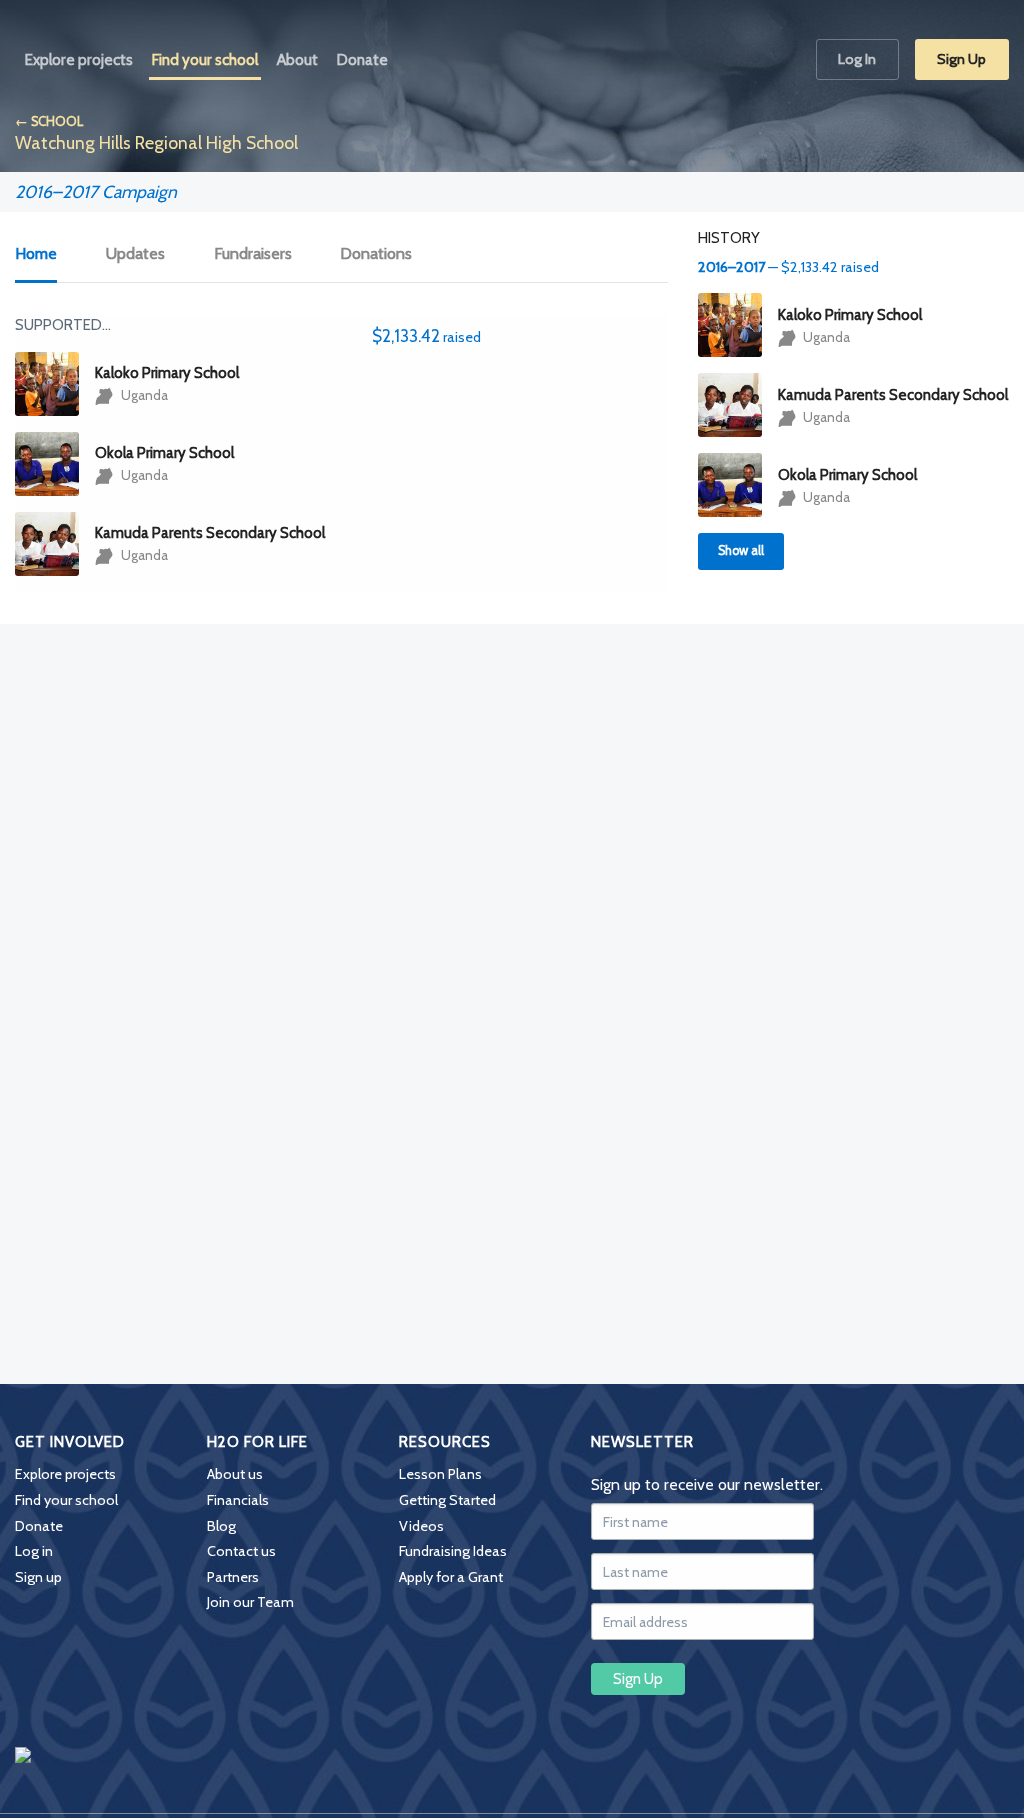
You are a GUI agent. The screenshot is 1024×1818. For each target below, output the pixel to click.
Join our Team (250, 1602)
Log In (857, 59)
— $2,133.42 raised (788, 267)
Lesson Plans (440, 1474)
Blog (221, 1526)
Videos (421, 1526)
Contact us (241, 1551)
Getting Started (447, 1500)
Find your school (66, 1500)
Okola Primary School (164, 453)
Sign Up (961, 59)
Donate (39, 1526)
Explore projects (65, 1474)
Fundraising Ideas (453, 1551)
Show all (741, 550)
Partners (233, 1577)
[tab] (47, 255)
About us (235, 1474)
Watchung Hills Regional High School (156, 142)
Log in (34, 1551)
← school (49, 121)
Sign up (38, 1577)
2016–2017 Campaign (96, 191)
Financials (238, 1500)
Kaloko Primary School (167, 373)
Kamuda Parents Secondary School (210, 533)
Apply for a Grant (451, 1577)
